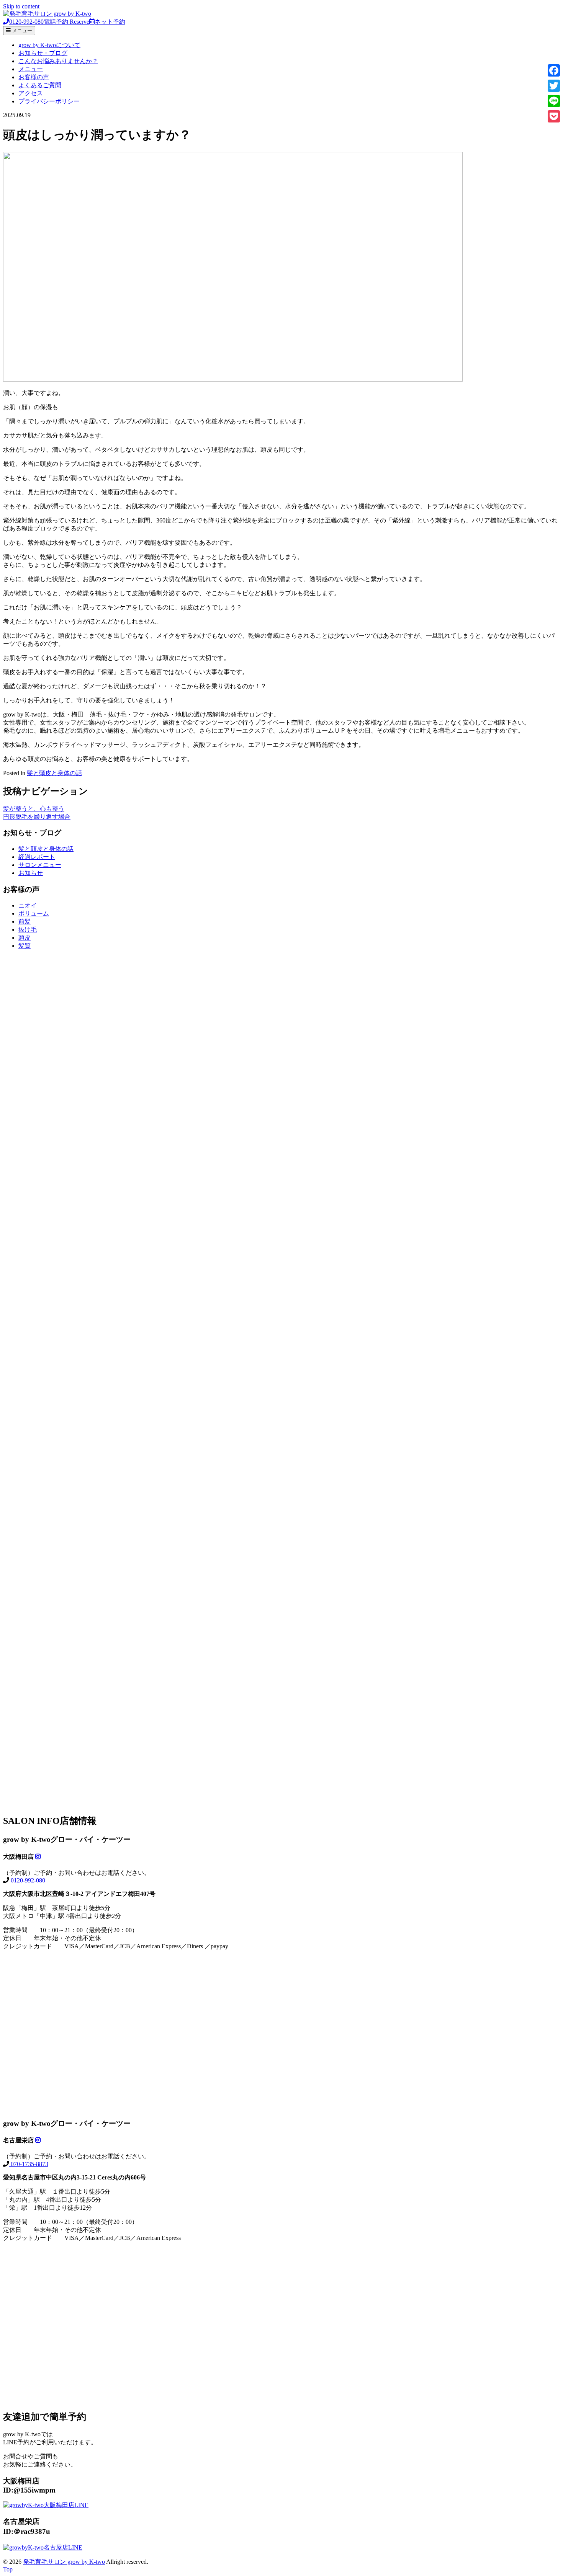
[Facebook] (554, 70)
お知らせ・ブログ (43, 53)
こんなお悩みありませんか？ (58, 61)
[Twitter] (554, 86)
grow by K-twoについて (49, 45)
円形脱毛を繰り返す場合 (37, 817)
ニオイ (28, 905)
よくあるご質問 (40, 85)
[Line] (554, 101)
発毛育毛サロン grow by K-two (64, 2562)
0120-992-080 (27, 1880)
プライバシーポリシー (49, 101)
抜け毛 (28, 930)
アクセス (31, 93)
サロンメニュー (40, 865)
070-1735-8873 (29, 2164)
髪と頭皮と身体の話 (54, 773)
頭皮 (25, 938)
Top (8, 2569)
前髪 (25, 922)
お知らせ (31, 873)
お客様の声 (34, 77)
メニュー (31, 69)
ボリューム (34, 913)
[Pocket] (554, 116)
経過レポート (37, 857)
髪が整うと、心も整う (34, 809)
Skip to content (21, 6)
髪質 (25, 946)
